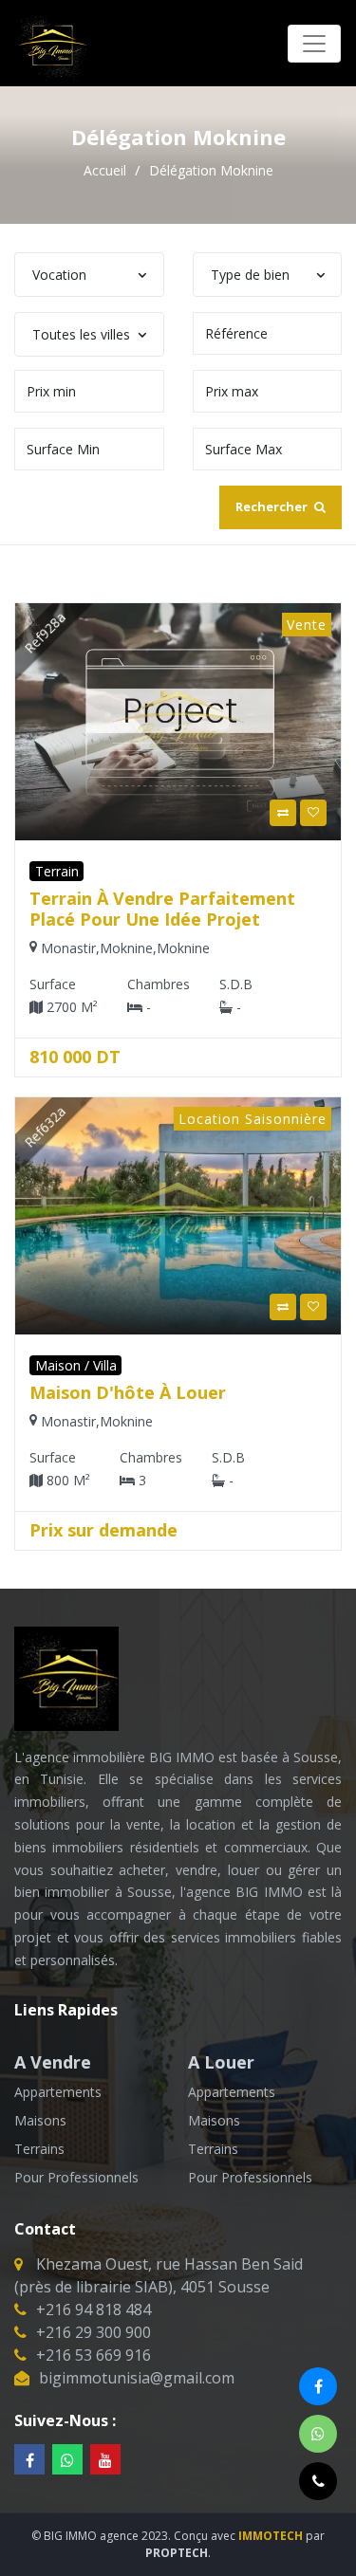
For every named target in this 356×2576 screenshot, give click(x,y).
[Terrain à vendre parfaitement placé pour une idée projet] (178, 720)
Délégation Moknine (211, 170)
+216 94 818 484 (94, 2309)
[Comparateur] (283, 813)
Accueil (107, 170)
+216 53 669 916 (94, 2355)
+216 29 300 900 (94, 2332)
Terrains (39, 2149)
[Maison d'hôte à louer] (178, 1214)
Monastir (68, 948)
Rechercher (273, 506)
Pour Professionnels (76, 2177)
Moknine (126, 948)
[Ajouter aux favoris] (313, 813)
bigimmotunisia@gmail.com (137, 2378)
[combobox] (89, 275)
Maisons (40, 2120)
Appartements (58, 2092)
